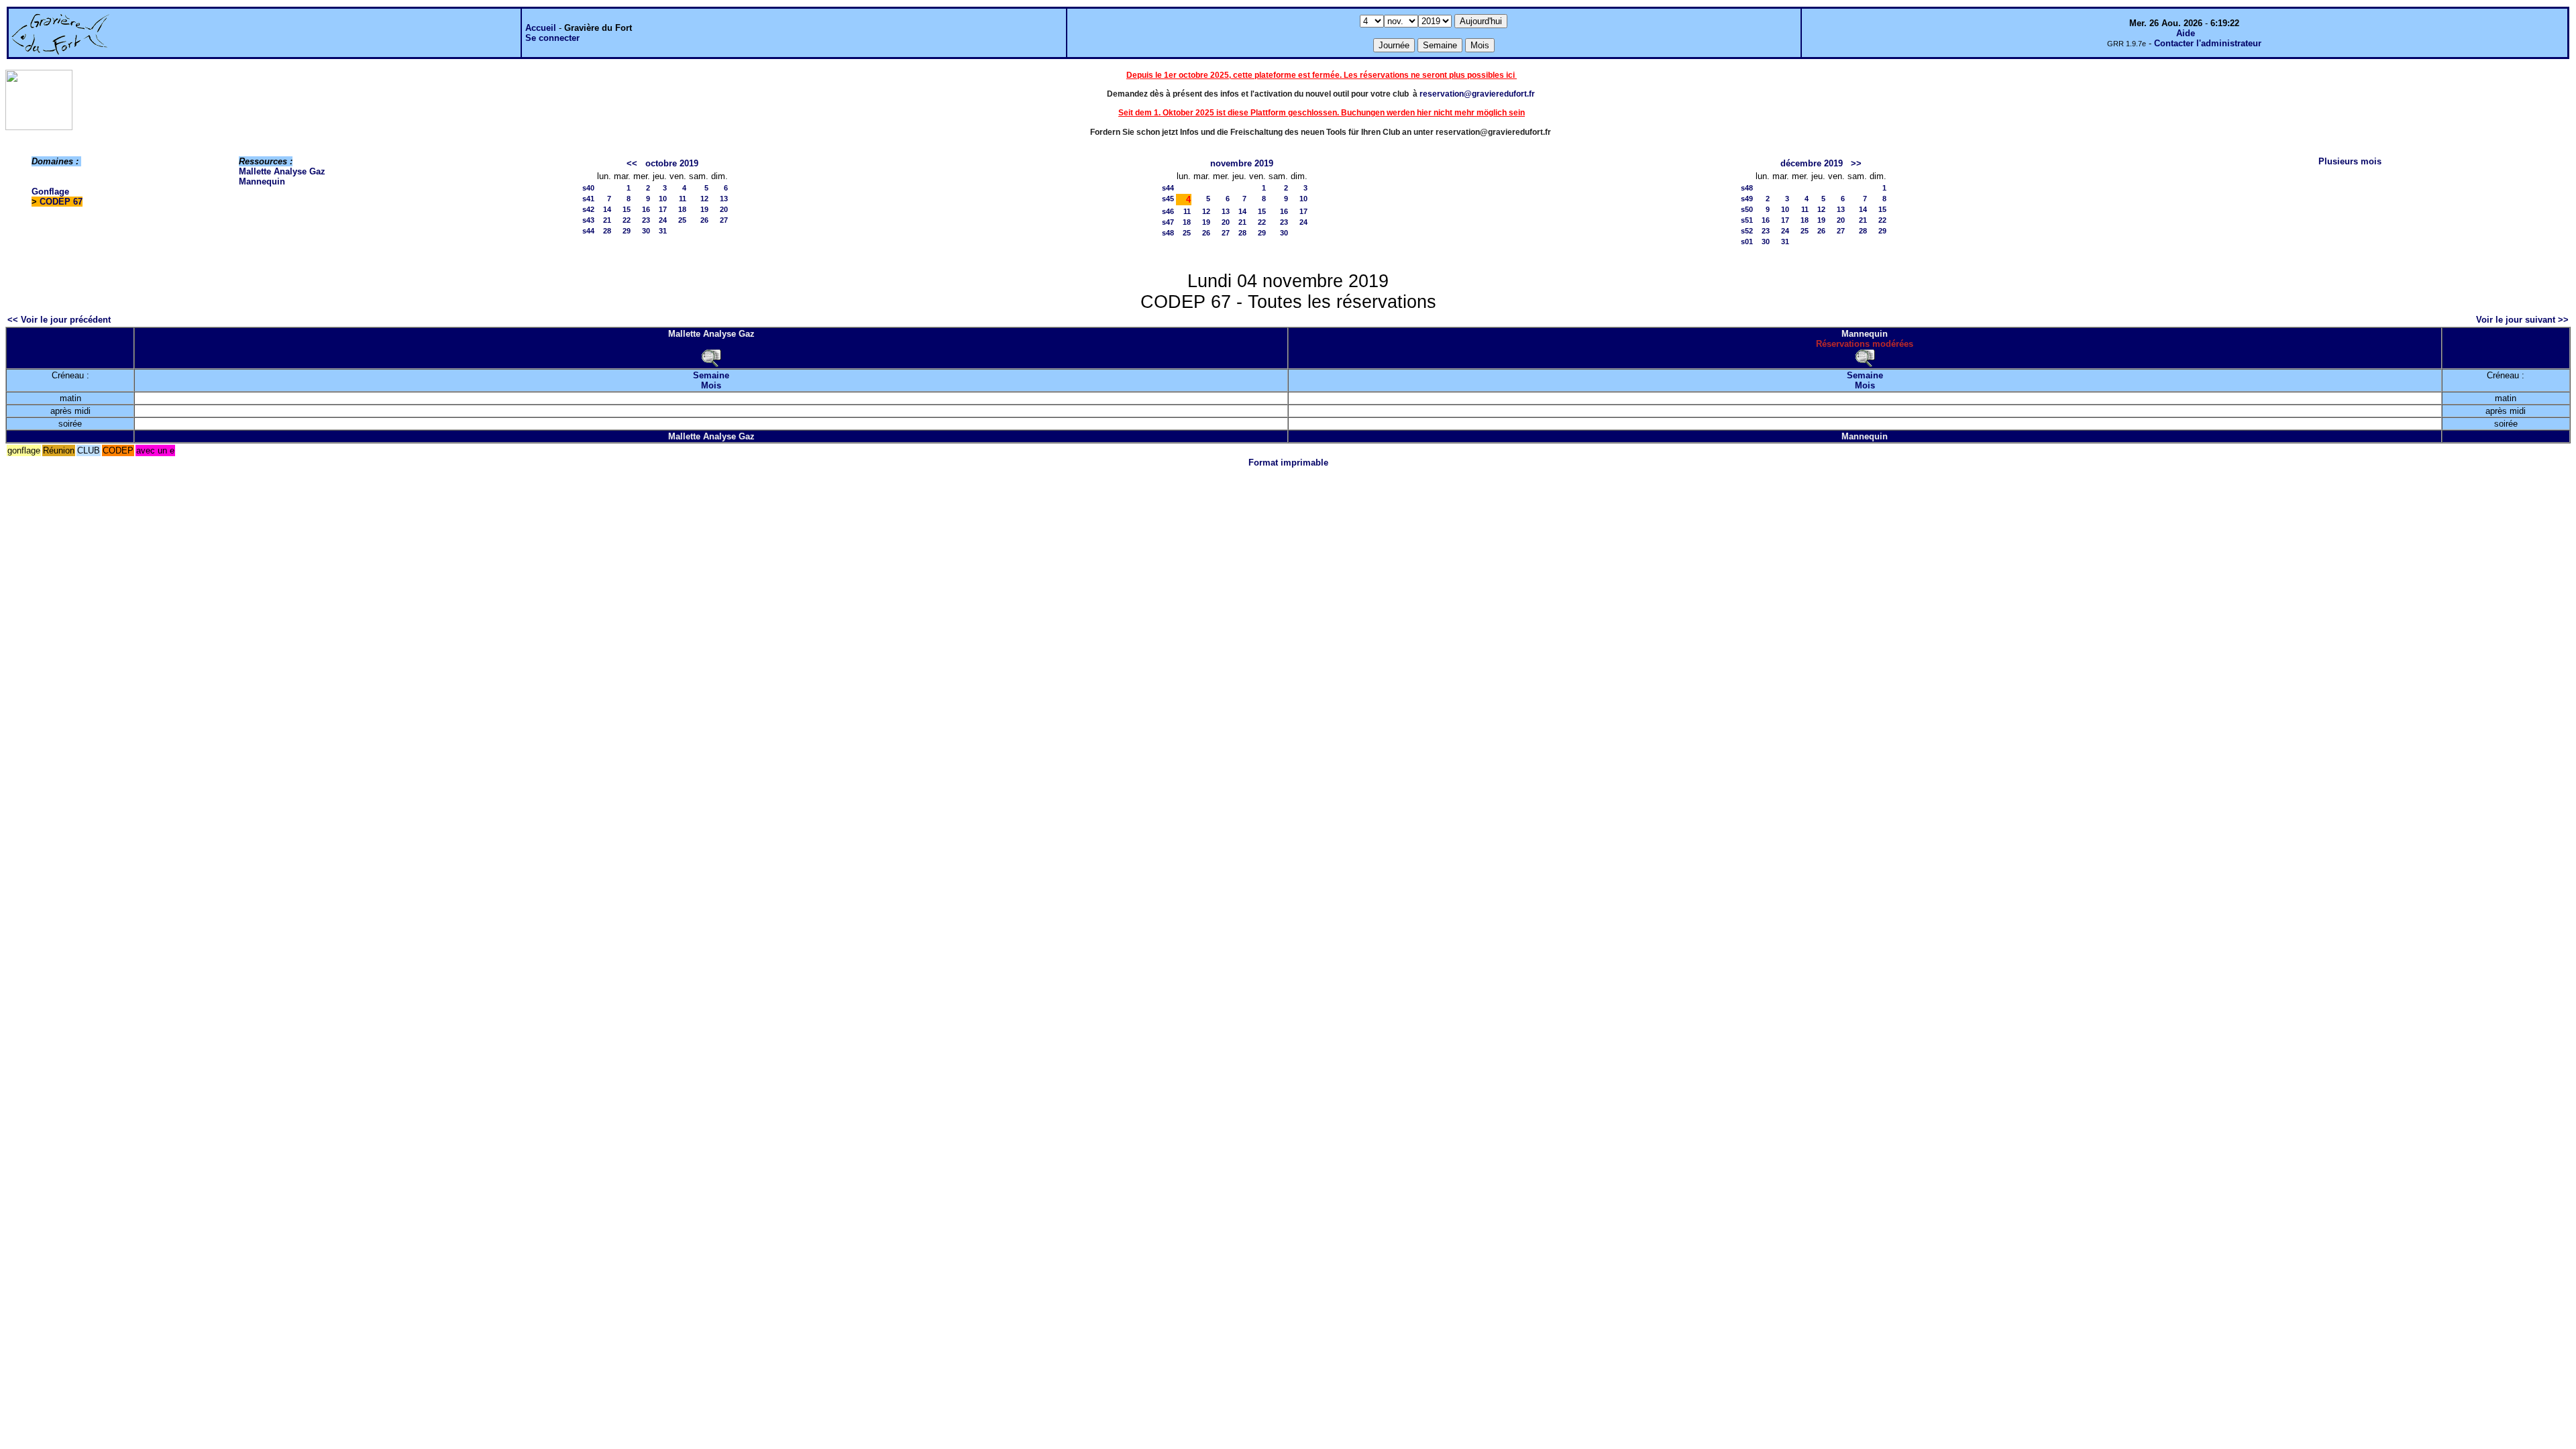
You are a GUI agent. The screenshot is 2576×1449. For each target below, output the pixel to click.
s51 (1747, 220)
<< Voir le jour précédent (59, 320)
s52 (1747, 231)
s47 (1168, 222)
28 (607, 231)
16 (646, 209)
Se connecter (552, 38)
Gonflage (50, 192)
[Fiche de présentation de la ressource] (711, 357)
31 (663, 231)
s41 (588, 199)
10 (663, 199)
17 (663, 209)
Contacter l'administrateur (2208, 43)
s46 (1168, 211)
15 (627, 209)
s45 (1168, 199)
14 (607, 209)
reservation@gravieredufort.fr (1477, 94)
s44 (588, 231)
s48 (1168, 233)
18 (682, 209)
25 (682, 220)
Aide (2186, 33)
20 (724, 209)
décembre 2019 (1812, 163)
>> (1856, 163)
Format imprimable (1288, 463)
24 (663, 220)
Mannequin (262, 181)
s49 (1747, 199)
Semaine (711, 375)
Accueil (541, 28)
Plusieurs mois (2350, 161)
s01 (1747, 241)
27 (724, 220)
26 (704, 220)
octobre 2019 (672, 163)
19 (704, 209)
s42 (588, 209)
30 (646, 231)
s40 (588, 188)
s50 (1747, 209)
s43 (588, 220)
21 (607, 220)
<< (632, 163)
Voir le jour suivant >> (2522, 320)
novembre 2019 (1242, 163)
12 (704, 199)
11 (683, 199)
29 (627, 231)
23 (646, 220)
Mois (711, 385)
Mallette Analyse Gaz (282, 171)
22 (627, 220)
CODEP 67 (61, 202)
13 (724, 199)
